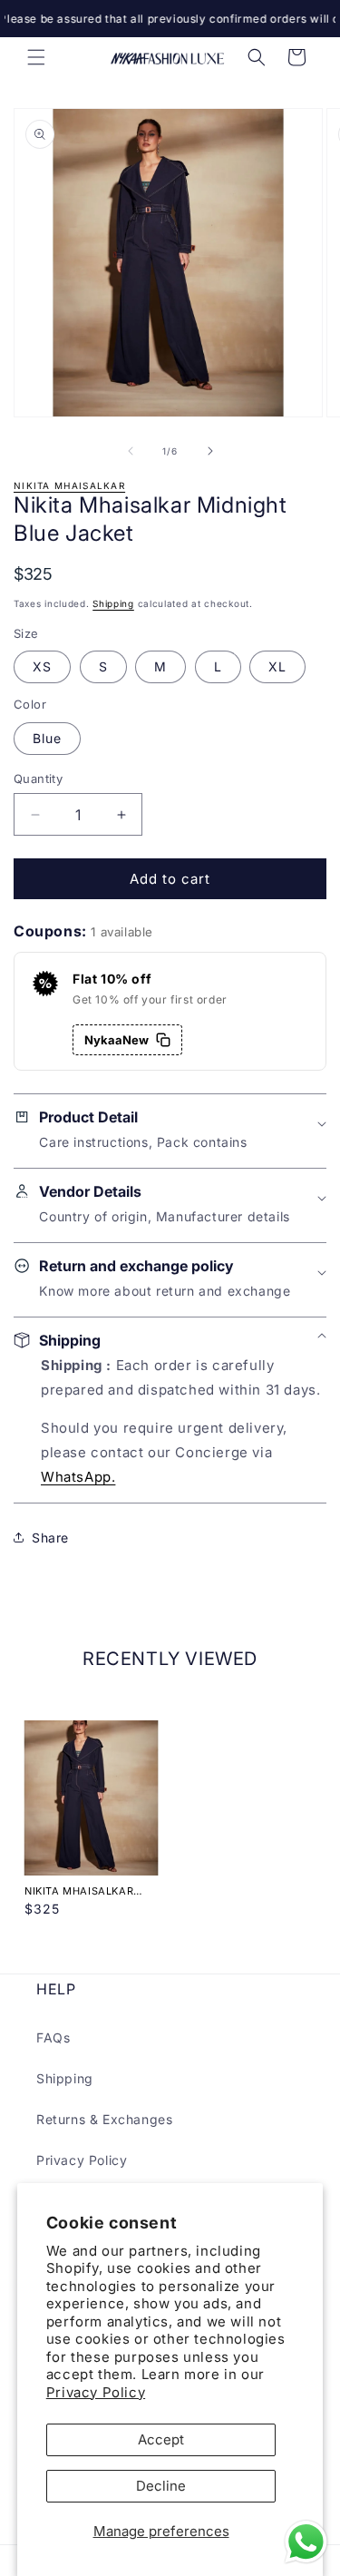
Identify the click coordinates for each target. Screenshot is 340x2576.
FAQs (53, 2037)
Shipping (113, 603)
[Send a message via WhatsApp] (306, 2542)
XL (277, 666)
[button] (36, 57)
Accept (161, 2439)
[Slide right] (210, 451)
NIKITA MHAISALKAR (69, 485)
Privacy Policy (96, 2392)
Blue (47, 738)
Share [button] (50, 1538)
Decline (161, 2486)
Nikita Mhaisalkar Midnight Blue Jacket (90, 1891)
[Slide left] (131, 451)
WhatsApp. (78, 1477)
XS (42, 666)
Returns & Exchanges (104, 2119)
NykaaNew (117, 1040)
